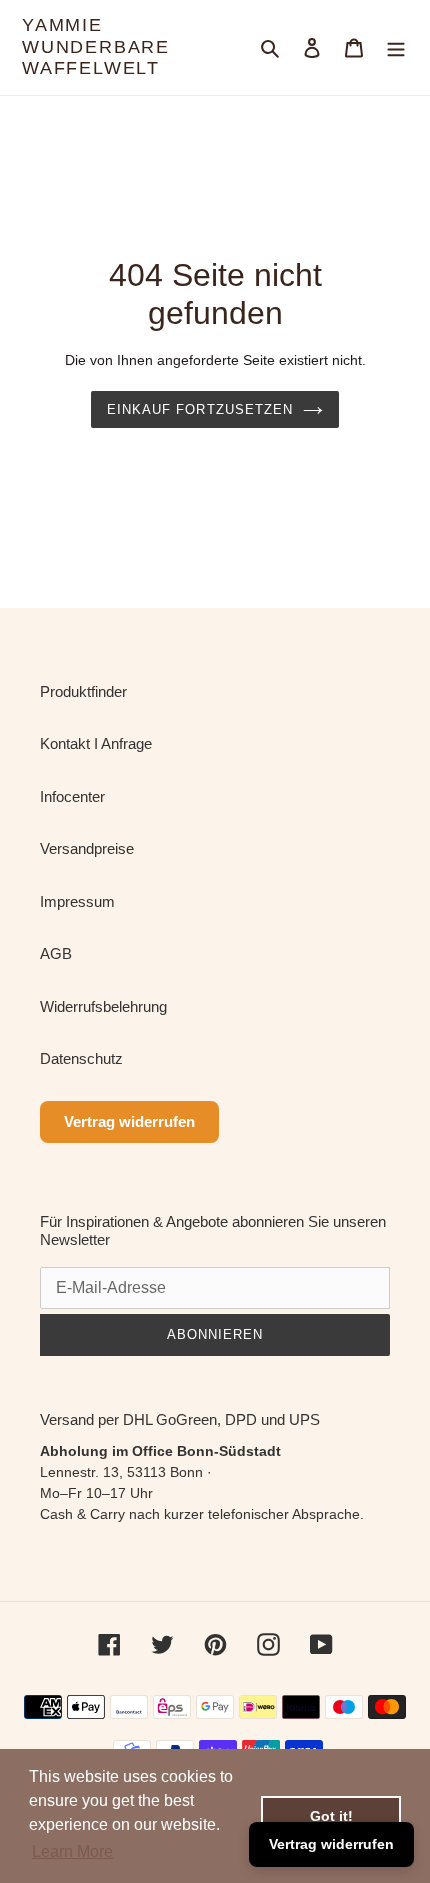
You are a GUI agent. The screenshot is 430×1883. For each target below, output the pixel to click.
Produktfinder (83, 691)
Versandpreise (87, 848)
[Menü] (396, 47)
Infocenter (72, 796)
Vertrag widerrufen (129, 1121)
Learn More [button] (72, 1851)
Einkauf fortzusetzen (200, 409)
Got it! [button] (331, 1816)
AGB (56, 953)
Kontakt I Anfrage (96, 743)
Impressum (77, 901)
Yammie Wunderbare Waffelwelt (96, 46)
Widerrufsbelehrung (103, 1006)
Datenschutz (81, 1058)
